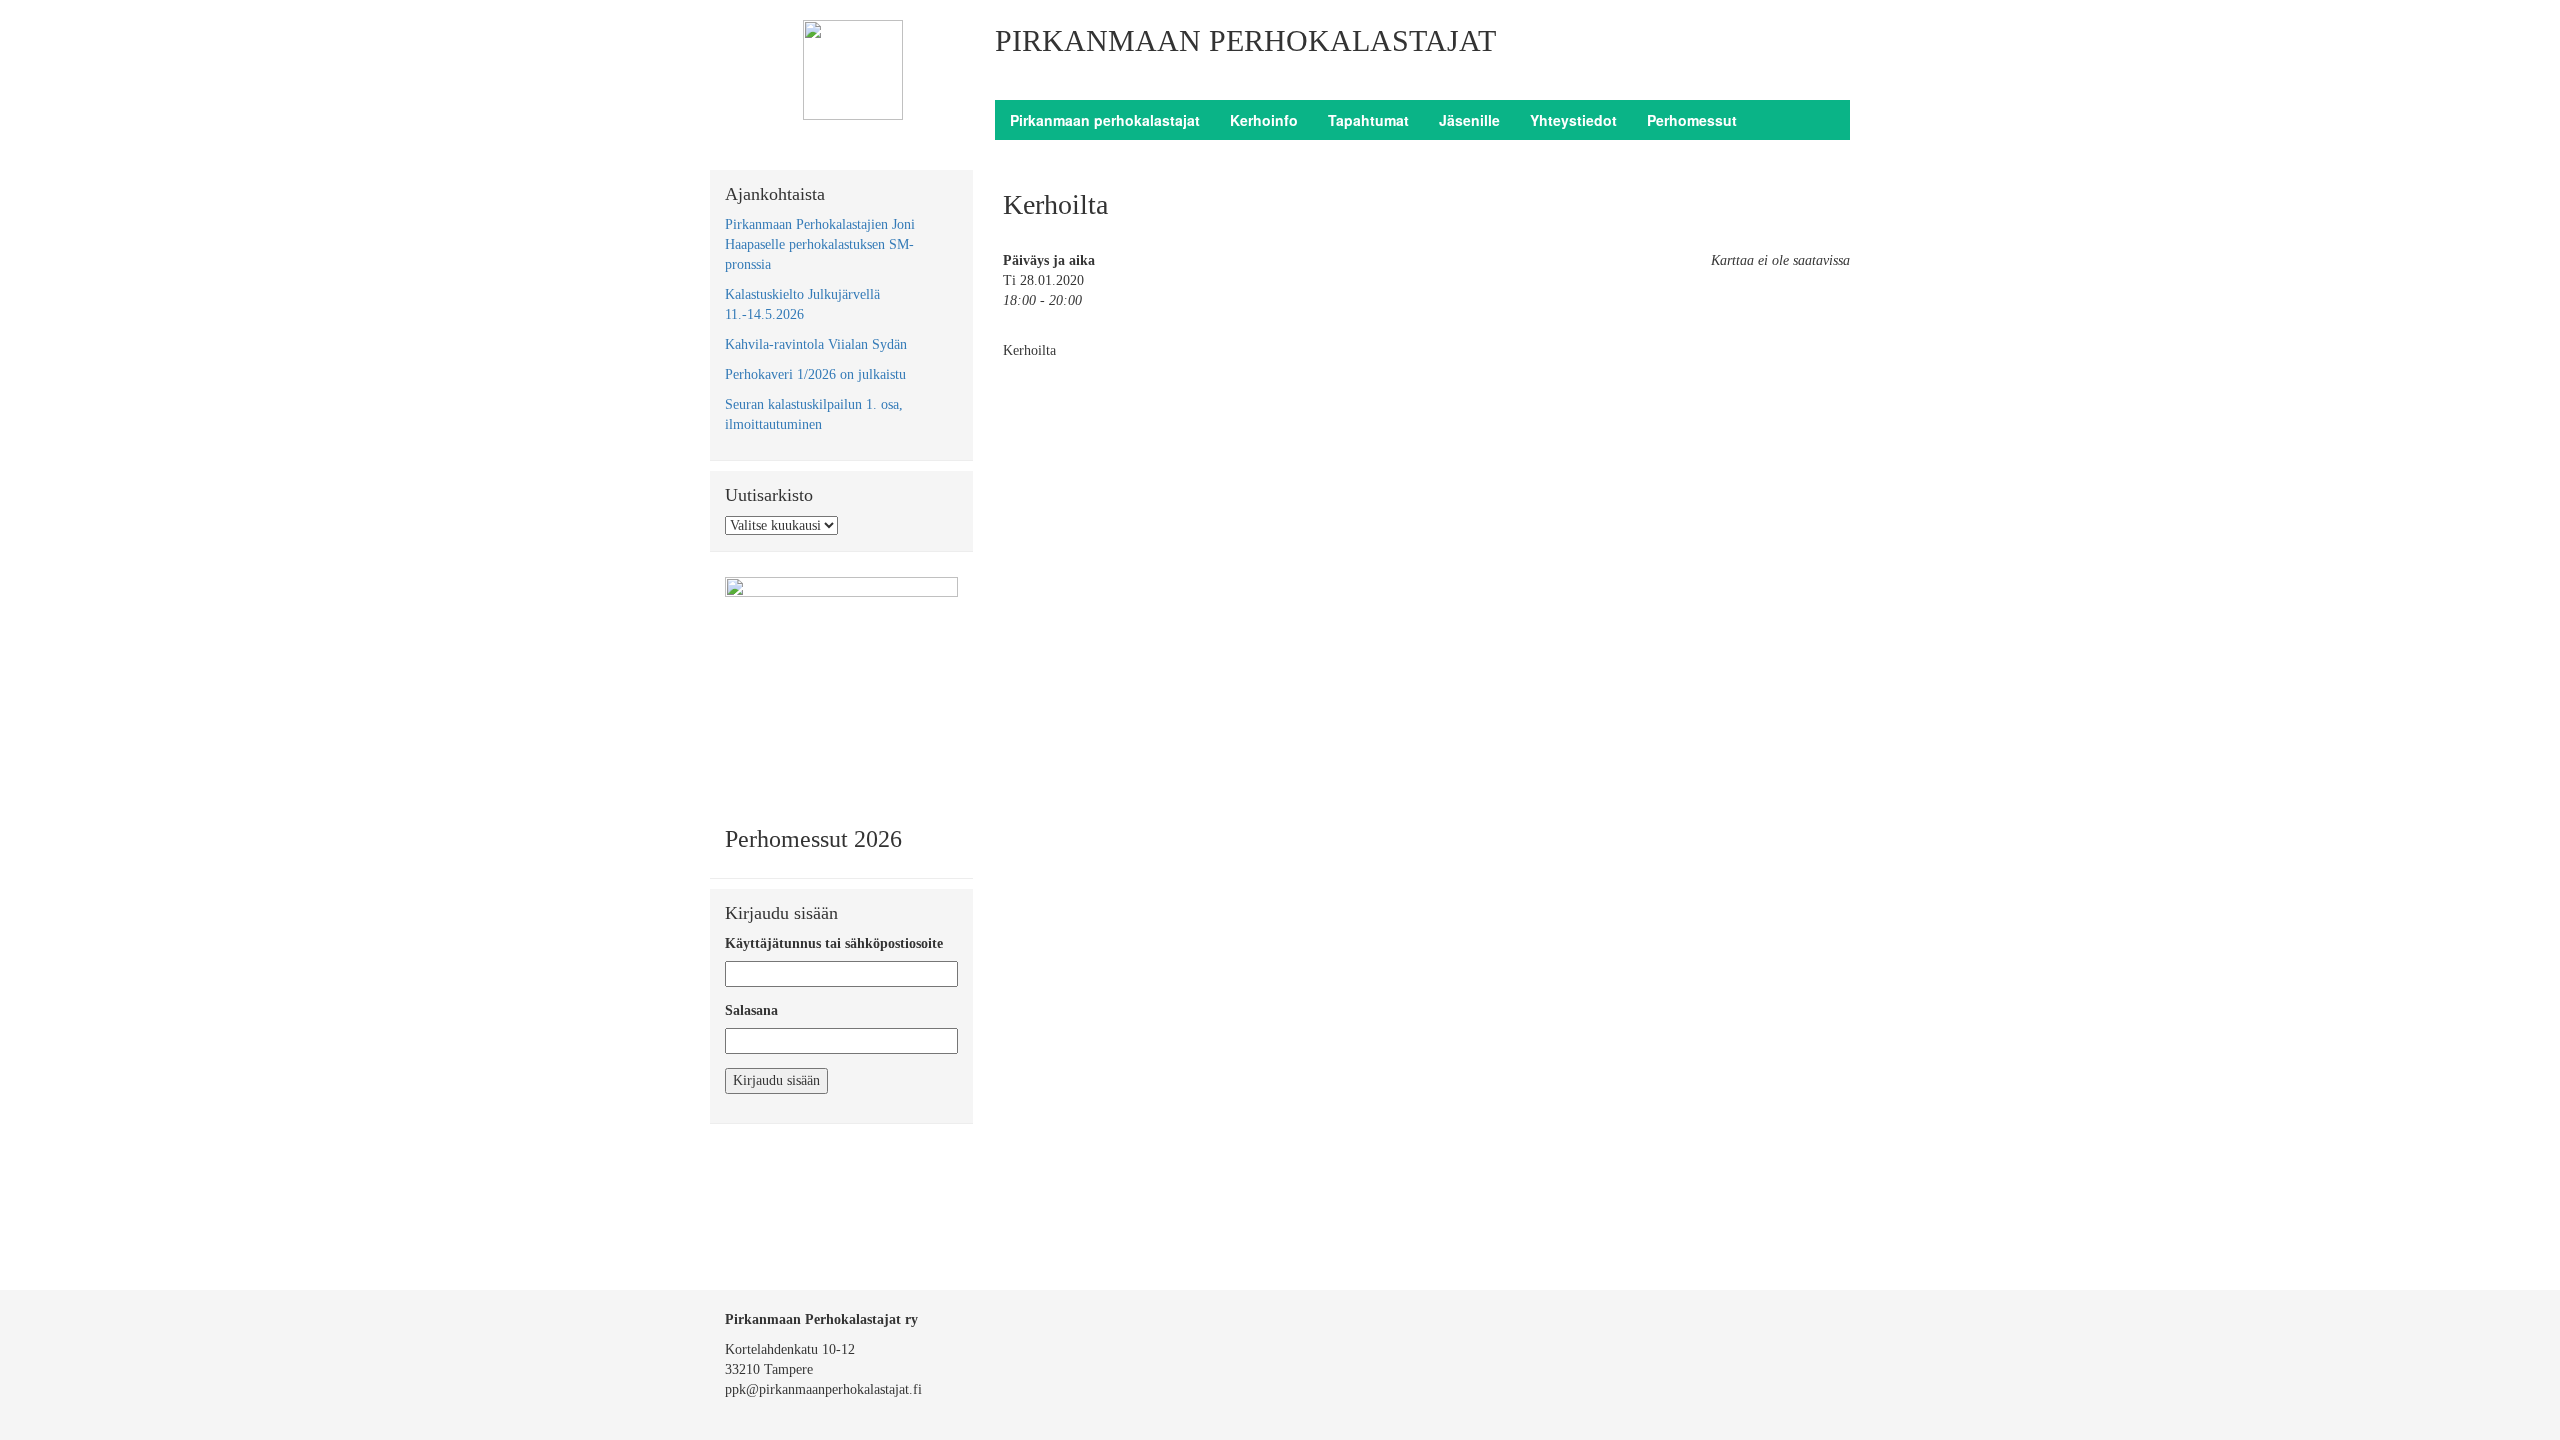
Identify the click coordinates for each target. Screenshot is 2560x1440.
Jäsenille (1469, 120)
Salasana (751, 1010)
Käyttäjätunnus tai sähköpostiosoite (834, 943)
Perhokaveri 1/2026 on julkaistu (815, 374)
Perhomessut (1692, 120)
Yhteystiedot (1573, 120)
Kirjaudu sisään (776, 1080)
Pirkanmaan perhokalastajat (1105, 120)
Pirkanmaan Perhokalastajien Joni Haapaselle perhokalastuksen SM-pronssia (820, 244)
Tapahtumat (1368, 120)
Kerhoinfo (1264, 120)
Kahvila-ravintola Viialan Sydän (816, 344)
